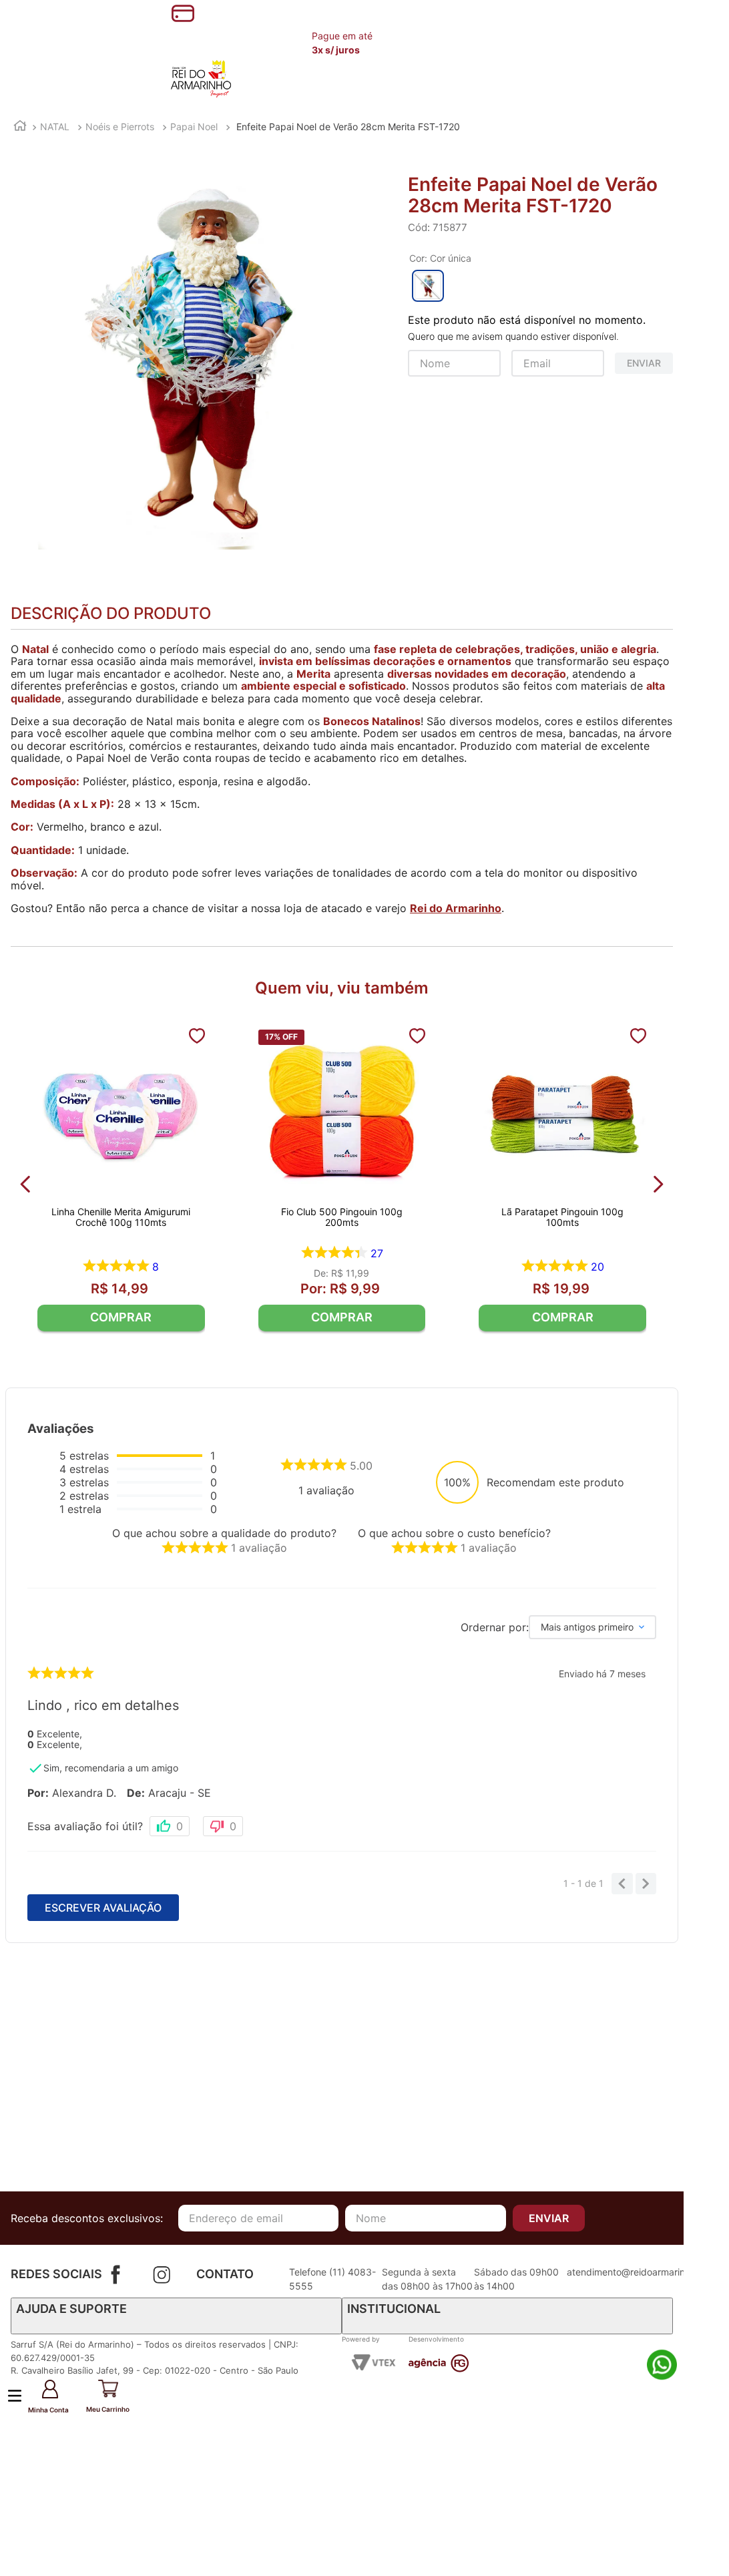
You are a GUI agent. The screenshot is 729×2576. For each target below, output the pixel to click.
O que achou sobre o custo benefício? (454, 1533)
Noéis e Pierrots (120, 127)
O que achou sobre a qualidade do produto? (224, 1533)
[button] (78, 2397)
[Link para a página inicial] (20, 127)
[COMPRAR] (121, 1318)
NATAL (55, 127)
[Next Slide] (658, 1184)
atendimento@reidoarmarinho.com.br (648, 2272)
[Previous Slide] (26, 1184)
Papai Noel (194, 127)
